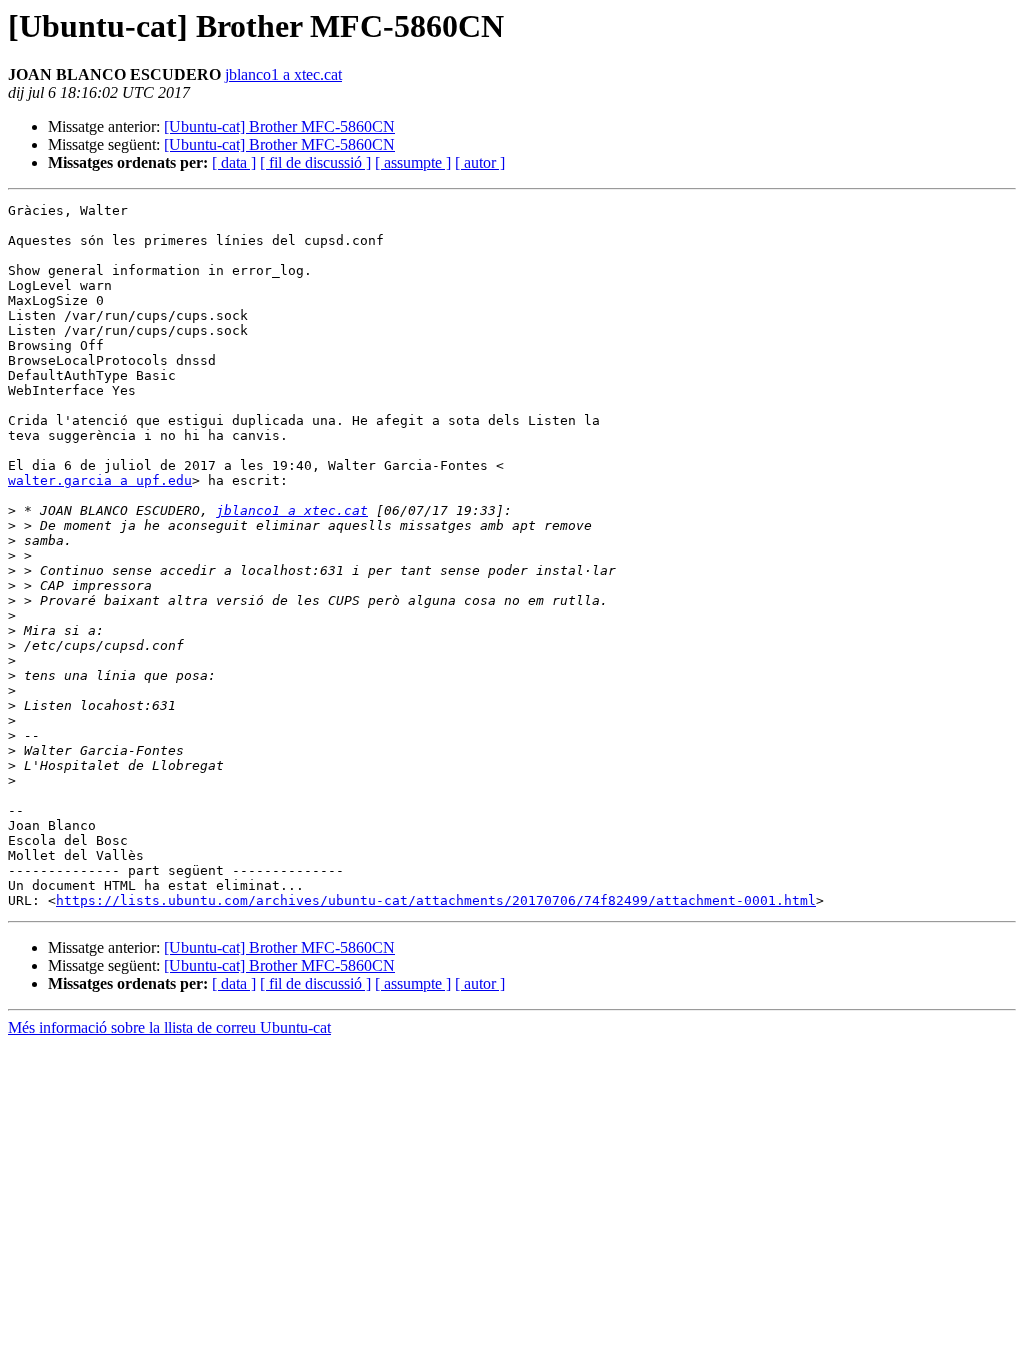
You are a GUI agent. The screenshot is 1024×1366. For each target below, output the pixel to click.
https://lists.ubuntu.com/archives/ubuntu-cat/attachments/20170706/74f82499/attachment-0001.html (436, 900)
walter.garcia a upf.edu (100, 480)
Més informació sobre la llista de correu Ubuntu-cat (169, 1027)
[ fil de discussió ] (315, 162)
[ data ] (234, 162)
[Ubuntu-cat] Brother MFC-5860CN (279, 126)
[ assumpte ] (413, 162)
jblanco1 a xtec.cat (283, 74)
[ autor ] (480, 162)
